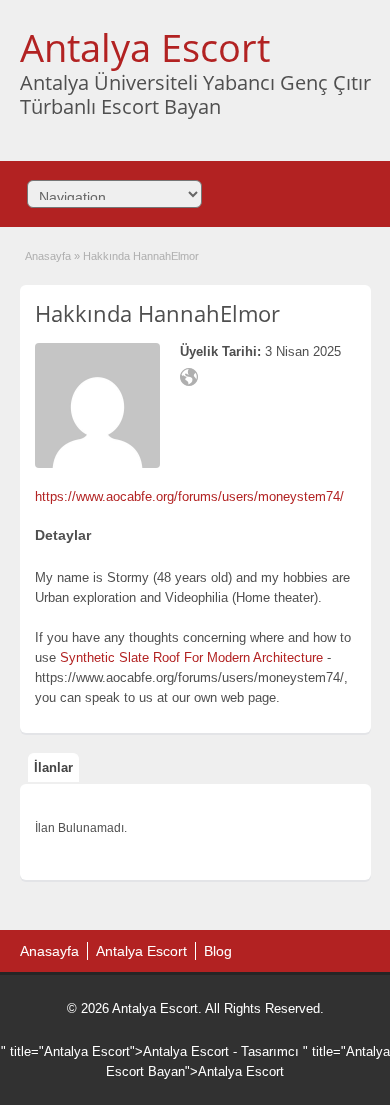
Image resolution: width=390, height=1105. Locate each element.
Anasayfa (48, 256)
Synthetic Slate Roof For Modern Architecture (191, 657)
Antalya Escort (145, 47)
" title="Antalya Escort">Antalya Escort (115, 1051)
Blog (218, 951)
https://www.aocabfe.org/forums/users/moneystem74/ (189, 496)
